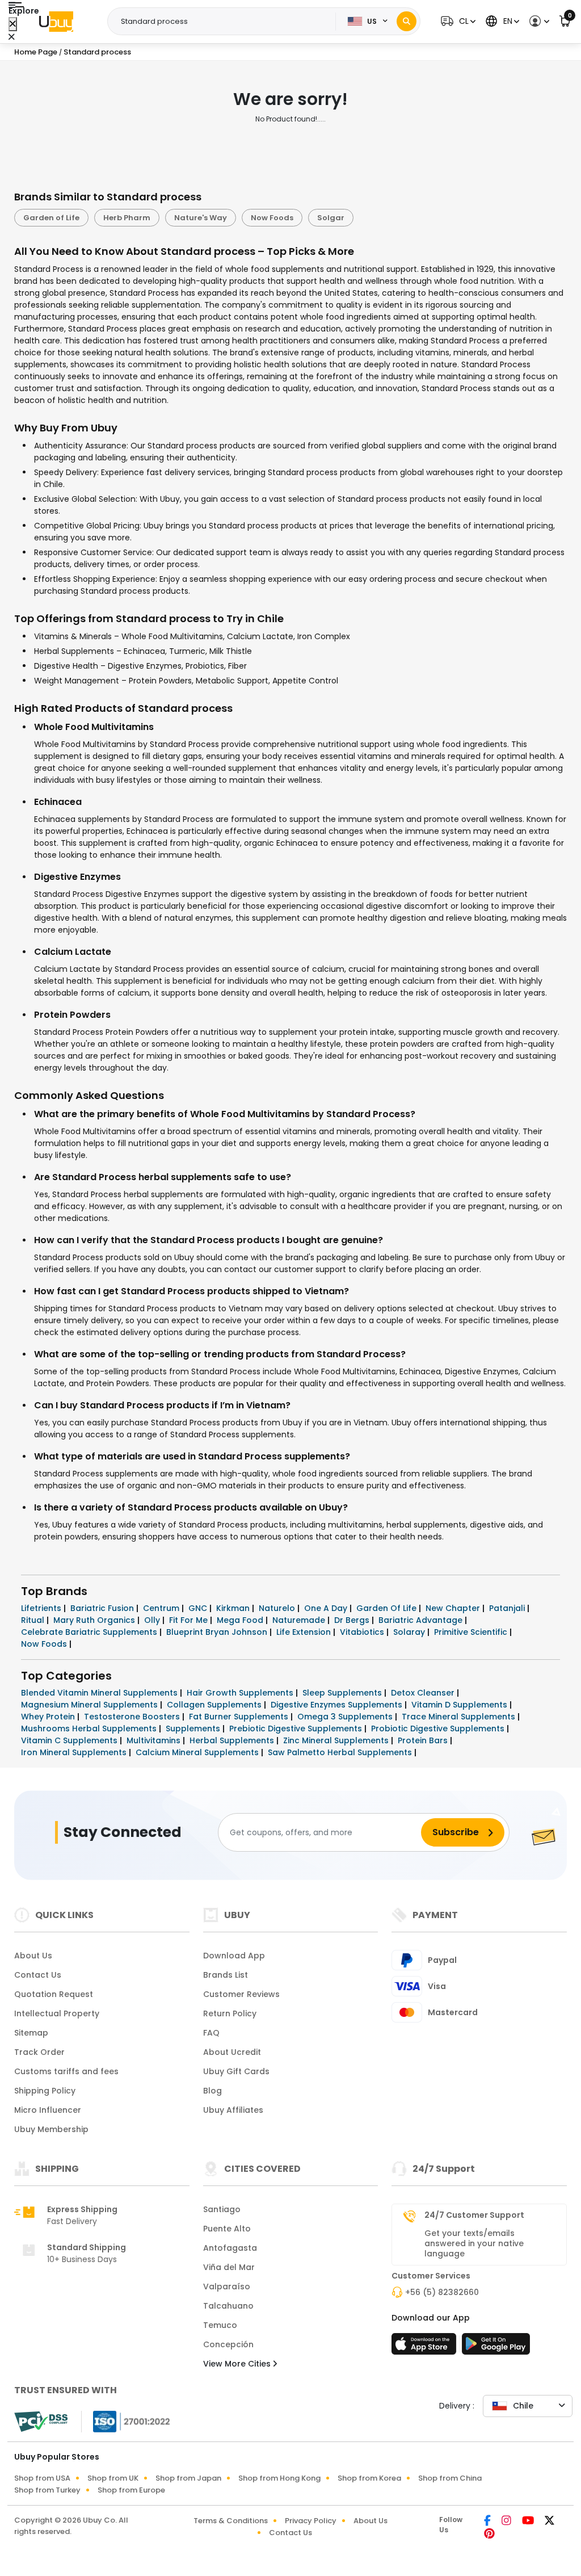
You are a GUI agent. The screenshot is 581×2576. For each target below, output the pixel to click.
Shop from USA (42, 2478)
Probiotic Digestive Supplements (439, 1728)
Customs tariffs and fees (66, 2071)
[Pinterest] (489, 2535)
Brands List (226, 1975)
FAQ (211, 2033)
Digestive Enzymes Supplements (338, 1705)
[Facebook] (488, 2522)
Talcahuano (228, 2306)
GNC (199, 1608)
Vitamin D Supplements (460, 1705)
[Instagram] (507, 2522)
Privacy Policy (311, 2521)
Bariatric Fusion (103, 1608)
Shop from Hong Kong (279, 2478)
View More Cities (238, 2364)
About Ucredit (232, 2052)
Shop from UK (113, 2478)
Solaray (410, 1632)
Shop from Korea (369, 2478)
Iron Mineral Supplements (75, 1752)
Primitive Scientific (472, 1632)
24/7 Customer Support (474, 2215)
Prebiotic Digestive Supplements (297, 1728)
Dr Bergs (353, 1620)
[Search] (407, 21)
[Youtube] (529, 2522)
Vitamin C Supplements (70, 1740)
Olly (153, 1620)
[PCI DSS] (41, 2422)
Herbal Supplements (233, 1740)
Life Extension (305, 1632)
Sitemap (31, 2033)
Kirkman (234, 1608)
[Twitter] (550, 2522)
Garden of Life (51, 218)
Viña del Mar (229, 2267)
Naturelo (278, 1608)
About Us (33, 1956)
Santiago (222, 2209)
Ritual (34, 1620)
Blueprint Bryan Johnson (218, 1632)
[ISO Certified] (126, 2421)
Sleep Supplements (343, 1693)
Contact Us (38, 1975)
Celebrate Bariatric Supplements (90, 1632)
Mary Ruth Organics (95, 1620)
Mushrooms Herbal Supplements (90, 1728)
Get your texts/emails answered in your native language (474, 2243)
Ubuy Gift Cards (236, 2071)
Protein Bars (424, 1740)
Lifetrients (42, 1608)
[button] (457, 21)
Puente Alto (227, 2229)
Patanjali (508, 1608)
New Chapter (454, 1608)
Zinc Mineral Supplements (337, 1740)
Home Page (36, 52)
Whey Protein (49, 1717)
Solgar (331, 218)
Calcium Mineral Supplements (198, 1752)
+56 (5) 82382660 (442, 2292)
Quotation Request (54, 1994)
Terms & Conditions (231, 2521)
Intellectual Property (57, 2013)
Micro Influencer (48, 2110)
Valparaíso (227, 2286)
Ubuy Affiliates (233, 2110)
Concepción (228, 2344)
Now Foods (272, 218)
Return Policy (230, 2013)
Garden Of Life (388, 1608)
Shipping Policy (45, 2091)
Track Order (39, 2052)
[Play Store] (496, 2347)
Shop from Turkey (47, 2490)
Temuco (220, 2325)
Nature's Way (201, 218)
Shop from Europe (131, 2490)
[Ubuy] (56, 22)
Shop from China (450, 2478)
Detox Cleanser (424, 1693)
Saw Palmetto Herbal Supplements (341, 1752)
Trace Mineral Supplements (460, 1717)
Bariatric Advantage (422, 1620)
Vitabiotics (363, 1632)
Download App (234, 1956)
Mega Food (241, 1620)
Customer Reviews (241, 1994)
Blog (212, 2091)
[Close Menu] (13, 24)
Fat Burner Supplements (240, 1717)
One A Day (327, 1608)
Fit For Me (190, 1620)
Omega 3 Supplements (346, 1717)
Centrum (162, 1608)
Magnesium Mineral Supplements (90, 1705)
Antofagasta (230, 2248)
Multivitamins (155, 1740)
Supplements (194, 1728)
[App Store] (426, 2347)
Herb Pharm (127, 218)
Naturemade (300, 1620)
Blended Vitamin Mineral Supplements (100, 1693)
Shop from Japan (188, 2478)
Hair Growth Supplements (241, 1693)
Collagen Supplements (215, 1705)
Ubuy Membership (51, 2129)
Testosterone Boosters (133, 1717)
